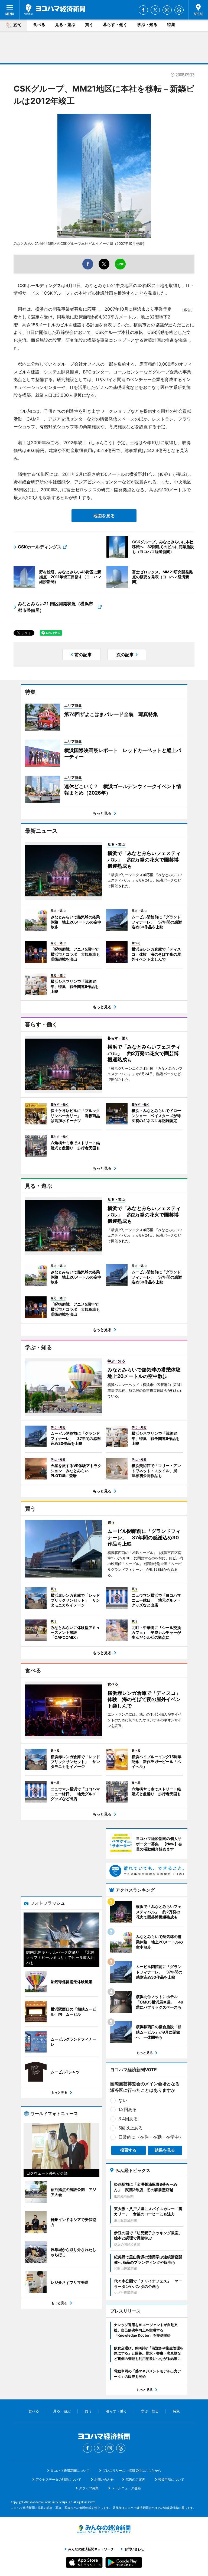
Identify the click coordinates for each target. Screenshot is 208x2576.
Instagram (167, 10)
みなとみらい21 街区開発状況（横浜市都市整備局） (56, 607)
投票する (128, 2150)
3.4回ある (128, 2119)
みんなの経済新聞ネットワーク (104, 2529)
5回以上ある (131, 2128)
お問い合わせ (104, 2479)
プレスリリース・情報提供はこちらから (132, 2471)
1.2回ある (128, 2109)
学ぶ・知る (147, 25)
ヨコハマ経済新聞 (54, 9)
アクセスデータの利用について (58, 2479)
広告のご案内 (135, 2479)
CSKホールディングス (40, 547)
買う (89, 25)
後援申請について (171, 2479)
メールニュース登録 (126, 2488)
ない (123, 2100)
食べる (39, 25)
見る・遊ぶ (65, 25)
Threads (179, 10)
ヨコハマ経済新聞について (70, 2471)
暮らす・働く (115, 25)
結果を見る (165, 2150)
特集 (171, 25)
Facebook (143, 10)
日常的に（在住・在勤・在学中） (151, 2137)
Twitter (155, 10)
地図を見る (104, 516)
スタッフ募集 (89, 2488)
